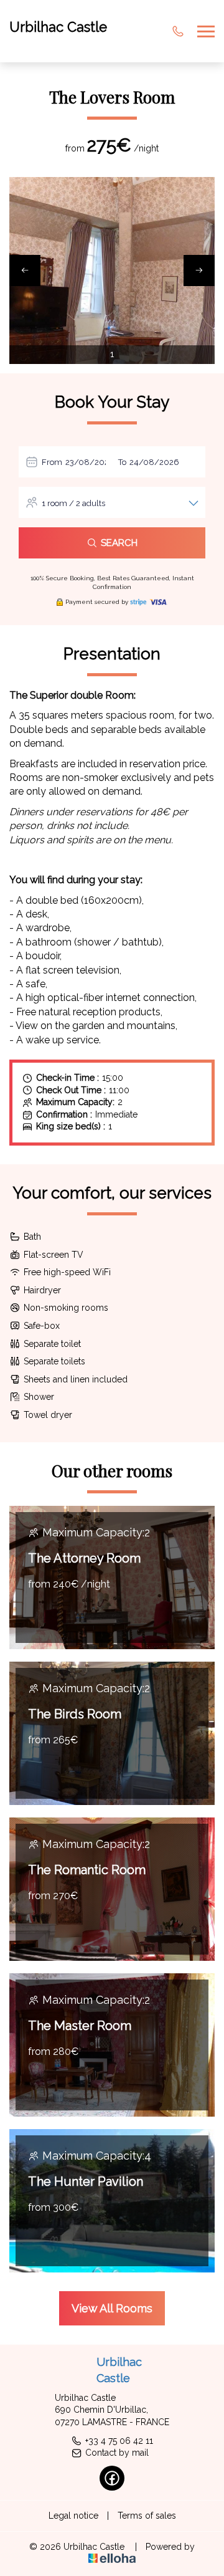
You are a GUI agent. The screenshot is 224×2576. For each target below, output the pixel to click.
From (52, 462)
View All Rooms (112, 2308)
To (122, 462)
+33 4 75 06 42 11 (119, 2441)
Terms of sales (147, 2516)
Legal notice (73, 2516)
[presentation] (25, 271)
